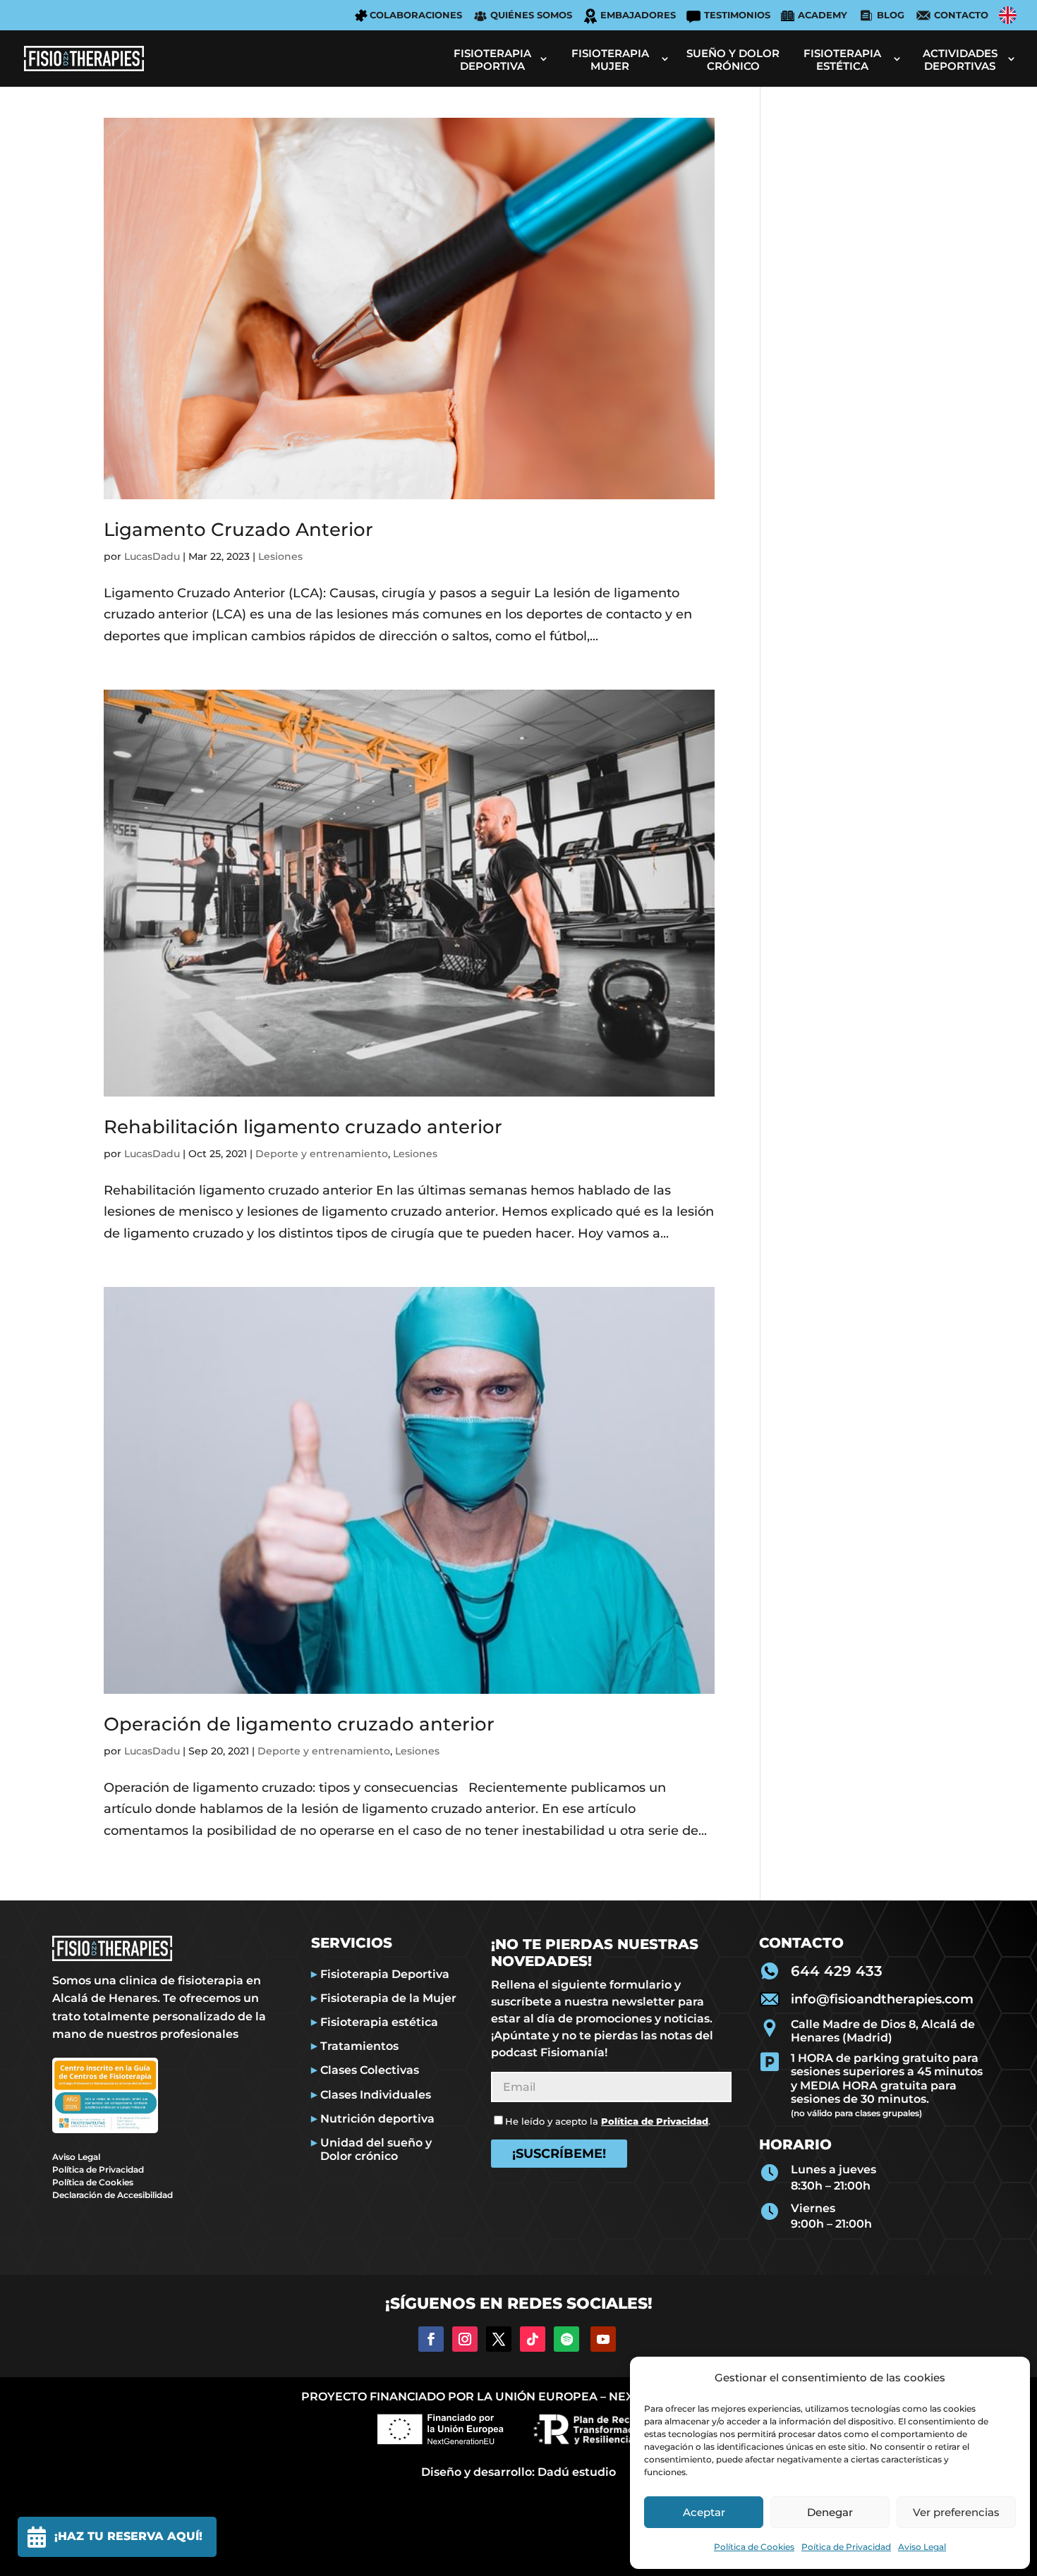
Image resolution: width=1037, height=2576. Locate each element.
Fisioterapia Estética (842, 60)
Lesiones (280, 556)
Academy (823, 15)
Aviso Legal (922, 2547)
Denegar (830, 2512)
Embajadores (638, 15)
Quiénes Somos (531, 15)
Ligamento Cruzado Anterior (238, 530)
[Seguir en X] (499, 2339)
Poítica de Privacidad (846, 2547)
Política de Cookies (754, 2547)
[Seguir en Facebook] (431, 2339)
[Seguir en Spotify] (566, 2339)
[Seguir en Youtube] (603, 2339)
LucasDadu (152, 556)
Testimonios (737, 15)
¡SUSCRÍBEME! (559, 2154)
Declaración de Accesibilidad (113, 2195)
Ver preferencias (956, 2512)
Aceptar (704, 2512)
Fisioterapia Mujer (610, 60)
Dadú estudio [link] (577, 2472)
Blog (891, 15)
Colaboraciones (416, 15)
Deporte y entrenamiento (322, 1154)
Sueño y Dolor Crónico (733, 60)
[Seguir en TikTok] (533, 2339)
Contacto (961, 15)
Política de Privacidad (98, 2169)
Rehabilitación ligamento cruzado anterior (303, 1127)
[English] (1008, 15)
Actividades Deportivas (960, 60)
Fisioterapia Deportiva (492, 60)
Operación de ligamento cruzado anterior (299, 1724)
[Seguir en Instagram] (465, 2339)
